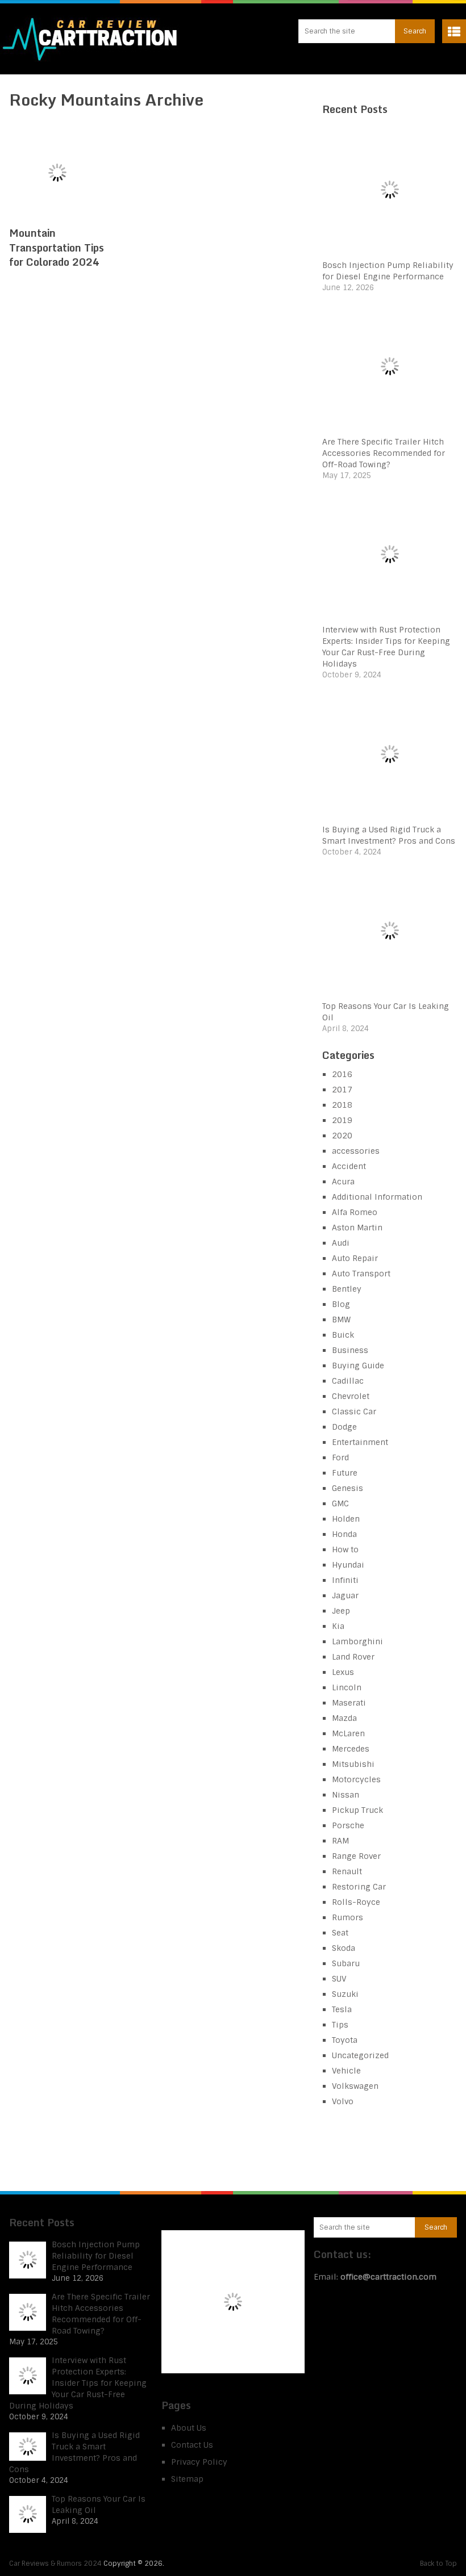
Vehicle (346, 2071)
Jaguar (345, 1595)
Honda (344, 1534)
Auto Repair (355, 1258)
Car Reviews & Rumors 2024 (55, 2564)
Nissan (346, 1795)
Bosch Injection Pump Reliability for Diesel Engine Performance (96, 2256)
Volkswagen (355, 2086)
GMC (340, 1503)
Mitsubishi (353, 1764)
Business (350, 1350)
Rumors (348, 1917)
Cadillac (348, 1381)
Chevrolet (351, 1396)
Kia (338, 1626)
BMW (341, 1320)
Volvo (343, 2101)
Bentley (347, 1289)
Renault (347, 1871)
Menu (454, 31)
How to (345, 1549)
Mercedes (351, 1749)
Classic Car (354, 1411)
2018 (342, 1105)
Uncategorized (360, 2055)
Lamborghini (357, 1641)
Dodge (344, 1427)
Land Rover (353, 1657)
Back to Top (438, 2564)
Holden (346, 1519)
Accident (349, 1166)
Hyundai (348, 1565)
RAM (340, 1841)
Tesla (342, 2009)
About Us (189, 2428)
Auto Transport (361, 1274)
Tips (340, 2025)
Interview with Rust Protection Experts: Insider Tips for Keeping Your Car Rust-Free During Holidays (78, 2383)
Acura (343, 1182)
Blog (341, 1304)
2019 (342, 1120)
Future (345, 1473)
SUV (339, 1979)
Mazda (344, 1718)
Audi (341, 1243)
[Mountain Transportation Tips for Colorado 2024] (57, 173)
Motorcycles (356, 1779)
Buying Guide (358, 1366)
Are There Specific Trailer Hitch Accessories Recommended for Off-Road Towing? (384, 453)
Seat (340, 1933)
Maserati (349, 1703)
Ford (340, 1457)
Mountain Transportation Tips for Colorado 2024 (57, 247)
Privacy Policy (199, 2462)
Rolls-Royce (356, 1902)
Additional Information (377, 1197)
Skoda (344, 1948)
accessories (356, 1151)
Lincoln (347, 1687)
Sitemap (187, 2479)
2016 (342, 1074)
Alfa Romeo (355, 1212)
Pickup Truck (357, 1810)
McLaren (348, 1733)
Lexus (343, 1672)
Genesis (348, 1488)
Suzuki (345, 1994)
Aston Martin (357, 1228)
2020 (342, 1136)
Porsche (348, 1825)
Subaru (346, 1963)
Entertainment (360, 1442)
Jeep (341, 1611)
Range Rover (356, 1856)
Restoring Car (359, 1887)
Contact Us (192, 2445)
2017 (342, 1090)
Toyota (345, 2040)
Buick (343, 1335)
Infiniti (345, 1580)
